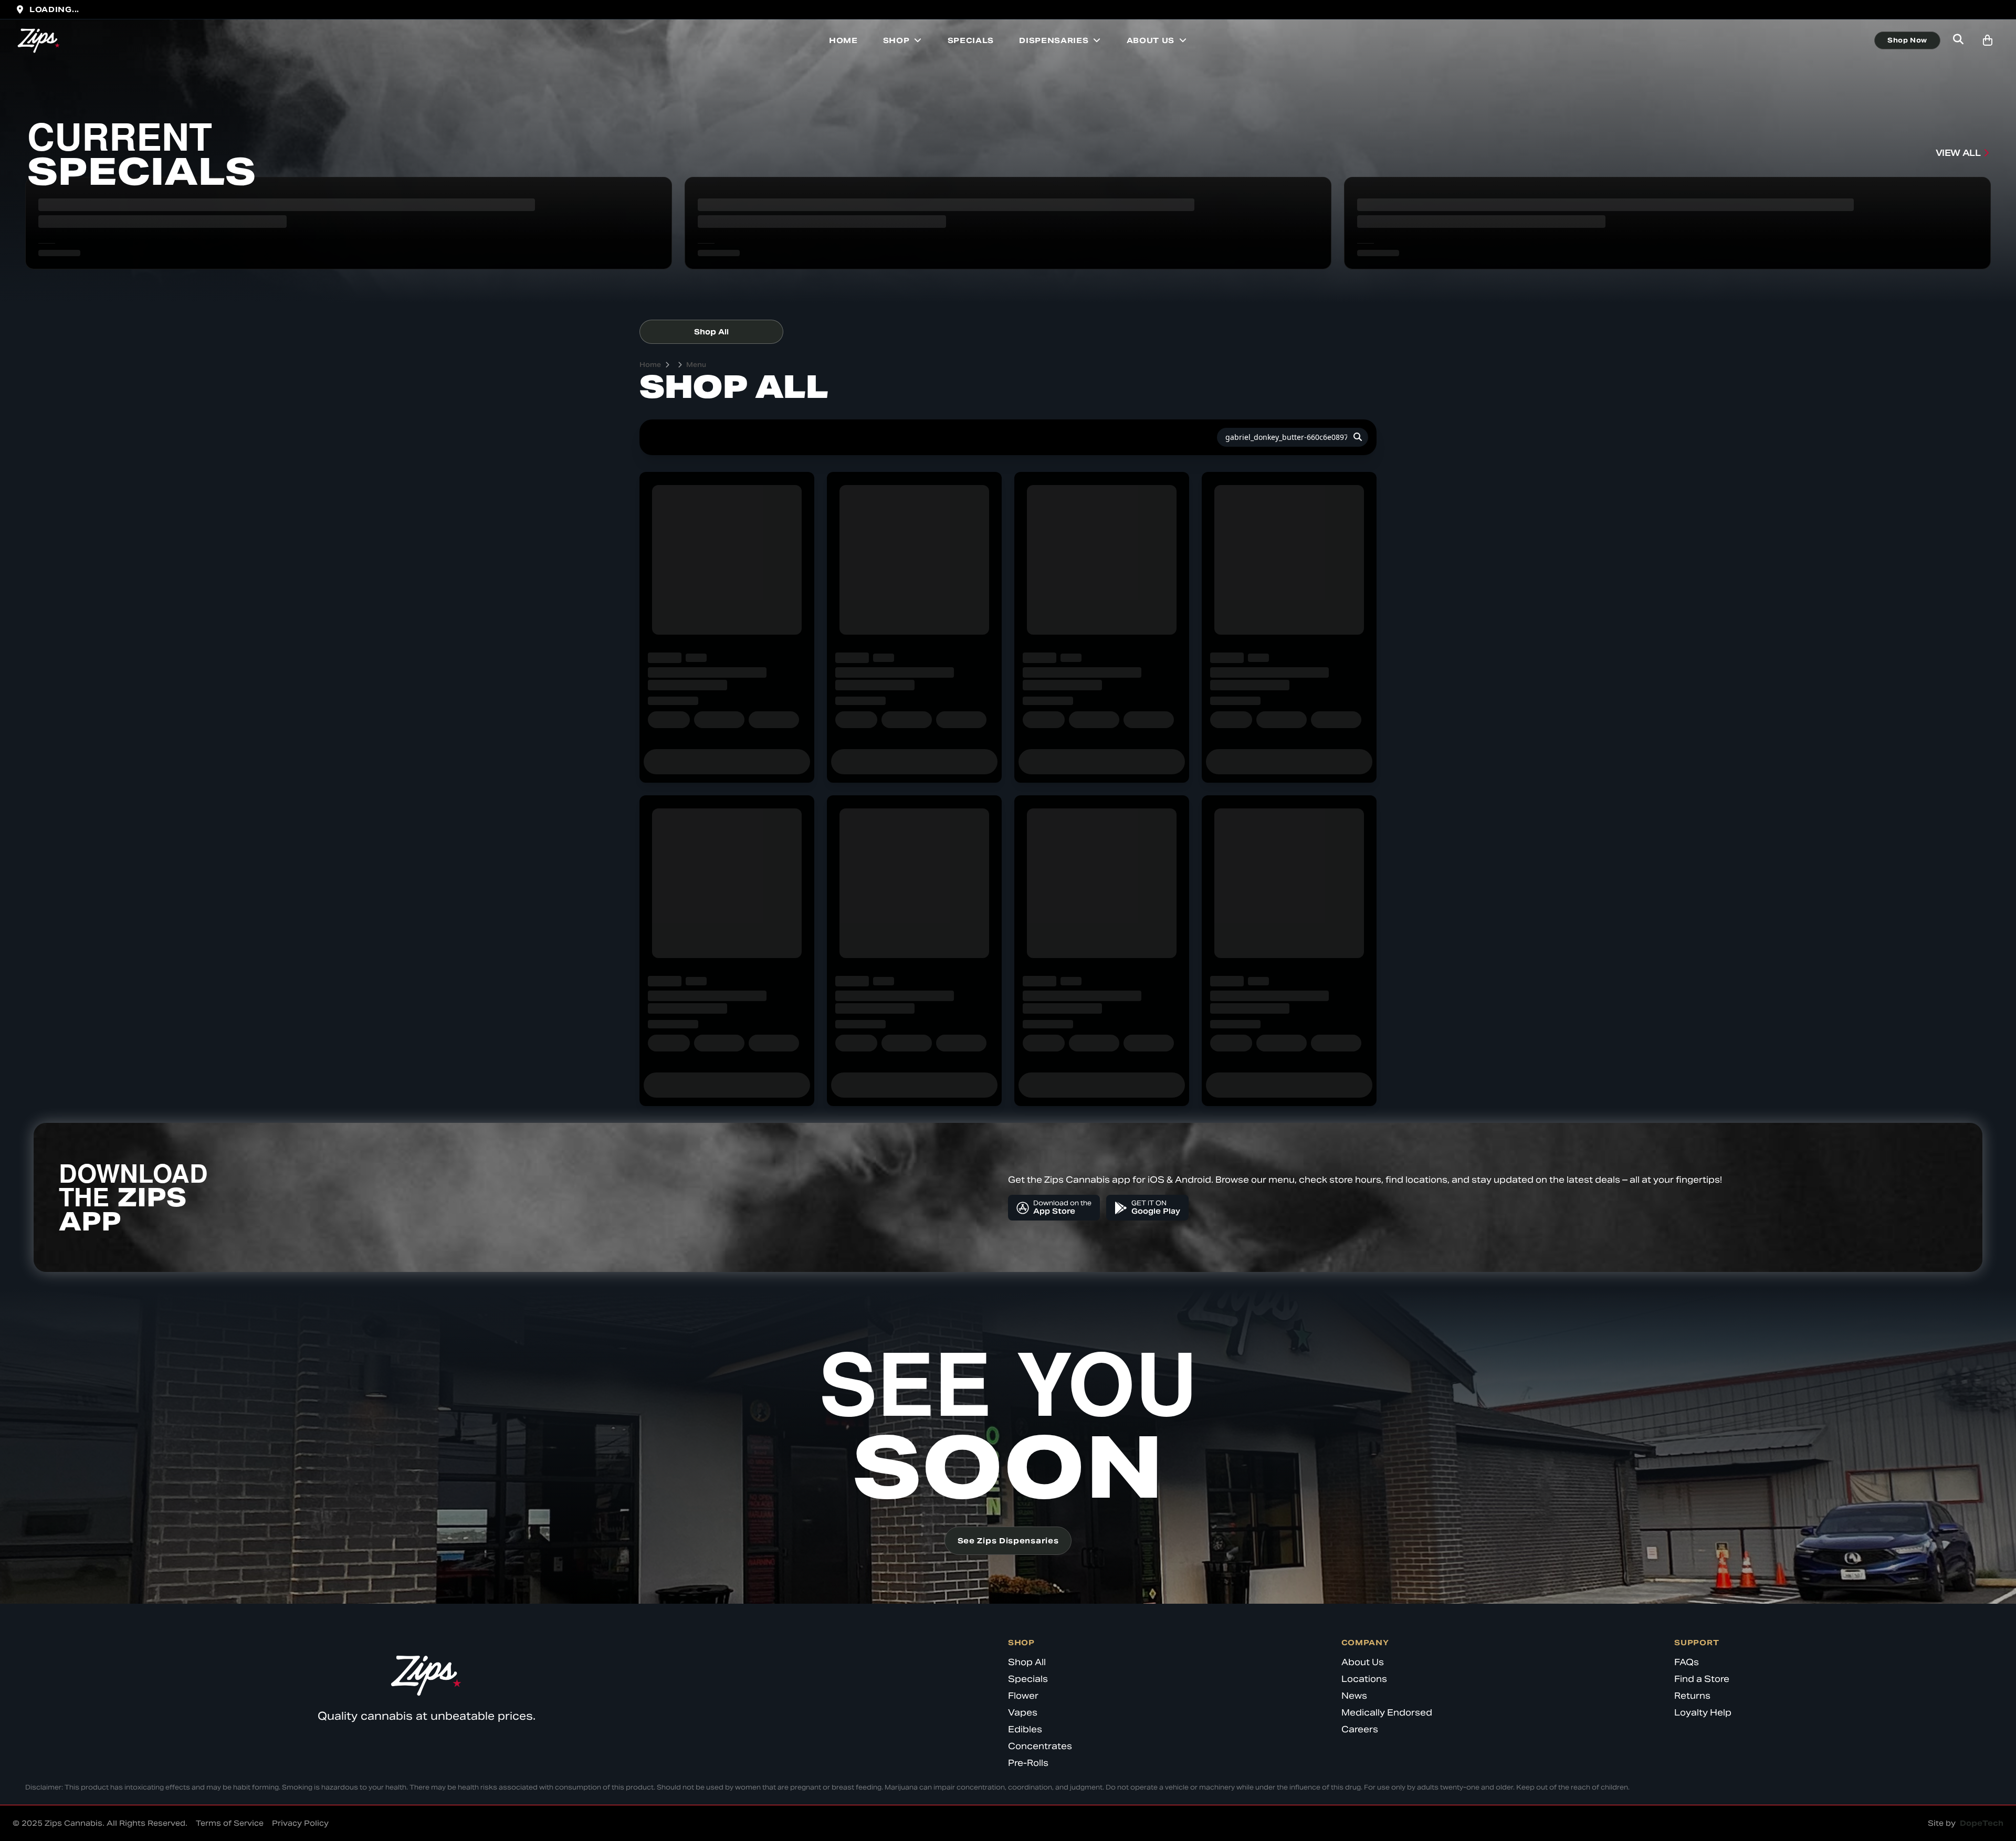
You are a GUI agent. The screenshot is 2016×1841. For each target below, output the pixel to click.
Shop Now (1907, 40)
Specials (971, 40)
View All (1958, 153)
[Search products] (1958, 40)
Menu (696, 365)
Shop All (711, 332)
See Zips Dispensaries (1008, 1541)
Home (843, 40)
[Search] (1358, 437)
